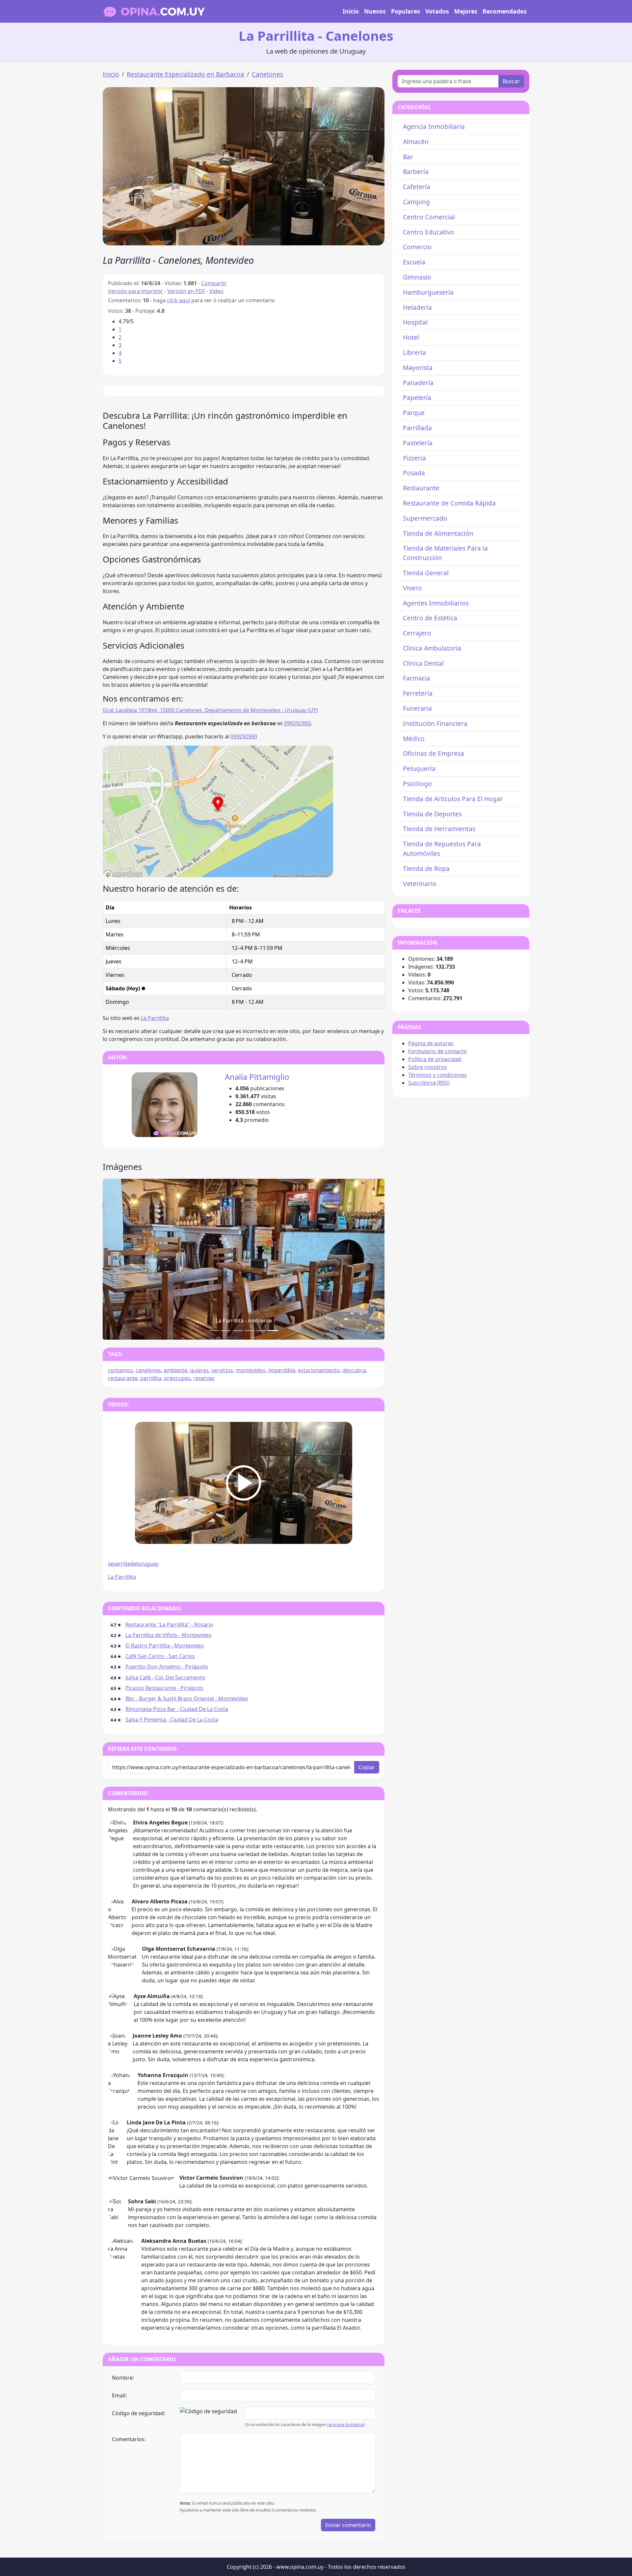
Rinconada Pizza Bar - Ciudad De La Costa (177, 1709)
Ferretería (418, 693)
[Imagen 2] (238, 1331)
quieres (199, 1370)
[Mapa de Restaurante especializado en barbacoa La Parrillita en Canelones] (218, 811)
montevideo (251, 1370)
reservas (204, 1378)
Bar (408, 157)
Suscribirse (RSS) (429, 1083)
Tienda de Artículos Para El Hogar (453, 799)
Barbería (416, 172)
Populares (406, 11)
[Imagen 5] (273, 1331)
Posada (414, 473)
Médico (414, 739)
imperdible (282, 1370)
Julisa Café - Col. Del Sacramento (165, 1677)
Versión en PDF (186, 291)
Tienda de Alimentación (438, 533)
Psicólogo (417, 784)
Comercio (417, 247)
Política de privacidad (435, 1059)
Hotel (411, 337)
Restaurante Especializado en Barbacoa (185, 74)
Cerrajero (417, 633)
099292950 (297, 723)
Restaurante (421, 488)
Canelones (267, 74)
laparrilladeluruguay (133, 1564)
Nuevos (375, 11)
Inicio (351, 11)
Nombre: (123, 2378)
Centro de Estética (430, 618)
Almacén (416, 142)
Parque (414, 413)
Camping (416, 202)
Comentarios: (129, 2439)
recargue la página (345, 2425)
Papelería (417, 397)
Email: (119, 2395)
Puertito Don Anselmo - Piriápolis (167, 1667)
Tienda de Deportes (432, 814)
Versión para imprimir (135, 291)
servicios (222, 1370)
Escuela (414, 262)
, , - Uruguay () (210, 710)
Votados (437, 11)
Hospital (415, 322)
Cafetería (417, 187)
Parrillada (417, 428)
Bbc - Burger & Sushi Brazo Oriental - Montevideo (187, 1698)
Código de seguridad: (139, 2413)
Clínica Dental (423, 663)
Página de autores (431, 1043)
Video (216, 291)
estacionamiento (319, 1370)
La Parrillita (155, 1018)
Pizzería (414, 458)
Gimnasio (417, 277)
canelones (148, 1370)
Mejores (466, 11)
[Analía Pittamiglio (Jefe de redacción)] (164, 1105)
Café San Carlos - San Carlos (160, 1656)
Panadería (418, 383)
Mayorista (418, 368)
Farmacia (417, 678)
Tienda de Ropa (426, 868)
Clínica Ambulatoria (432, 648)
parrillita (151, 1378)
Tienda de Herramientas (439, 829)
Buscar (511, 81)
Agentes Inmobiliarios (436, 603)
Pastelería (418, 443)
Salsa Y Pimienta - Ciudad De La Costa (172, 1720)
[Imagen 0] (214, 1331)
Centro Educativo (429, 232)
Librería (414, 352)
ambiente (175, 1370)
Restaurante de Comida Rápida (449, 503)
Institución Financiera (435, 723)
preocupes (177, 1378)
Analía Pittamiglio (257, 1077)
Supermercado (425, 518)
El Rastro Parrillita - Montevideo (165, 1646)
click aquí (178, 300)
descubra (354, 1370)
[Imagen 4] (261, 1331)
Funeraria (417, 708)
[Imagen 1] (226, 1331)
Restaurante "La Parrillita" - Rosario (169, 1624)
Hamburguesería (428, 292)
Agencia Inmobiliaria (434, 126)
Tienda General (426, 573)
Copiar (367, 1767)
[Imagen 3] (250, 1331)
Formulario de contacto (437, 1051)
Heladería (417, 307)
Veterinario (420, 884)
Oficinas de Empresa (434, 753)
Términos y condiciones (437, 1075)
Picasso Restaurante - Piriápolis (164, 1688)
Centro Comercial (429, 217)
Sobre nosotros (428, 1067)
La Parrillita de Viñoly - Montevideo (169, 1635)
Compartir (214, 283)
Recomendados (505, 11)
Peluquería (419, 768)
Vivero (412, 588)
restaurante (123, 1378)
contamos (120, 1370)
